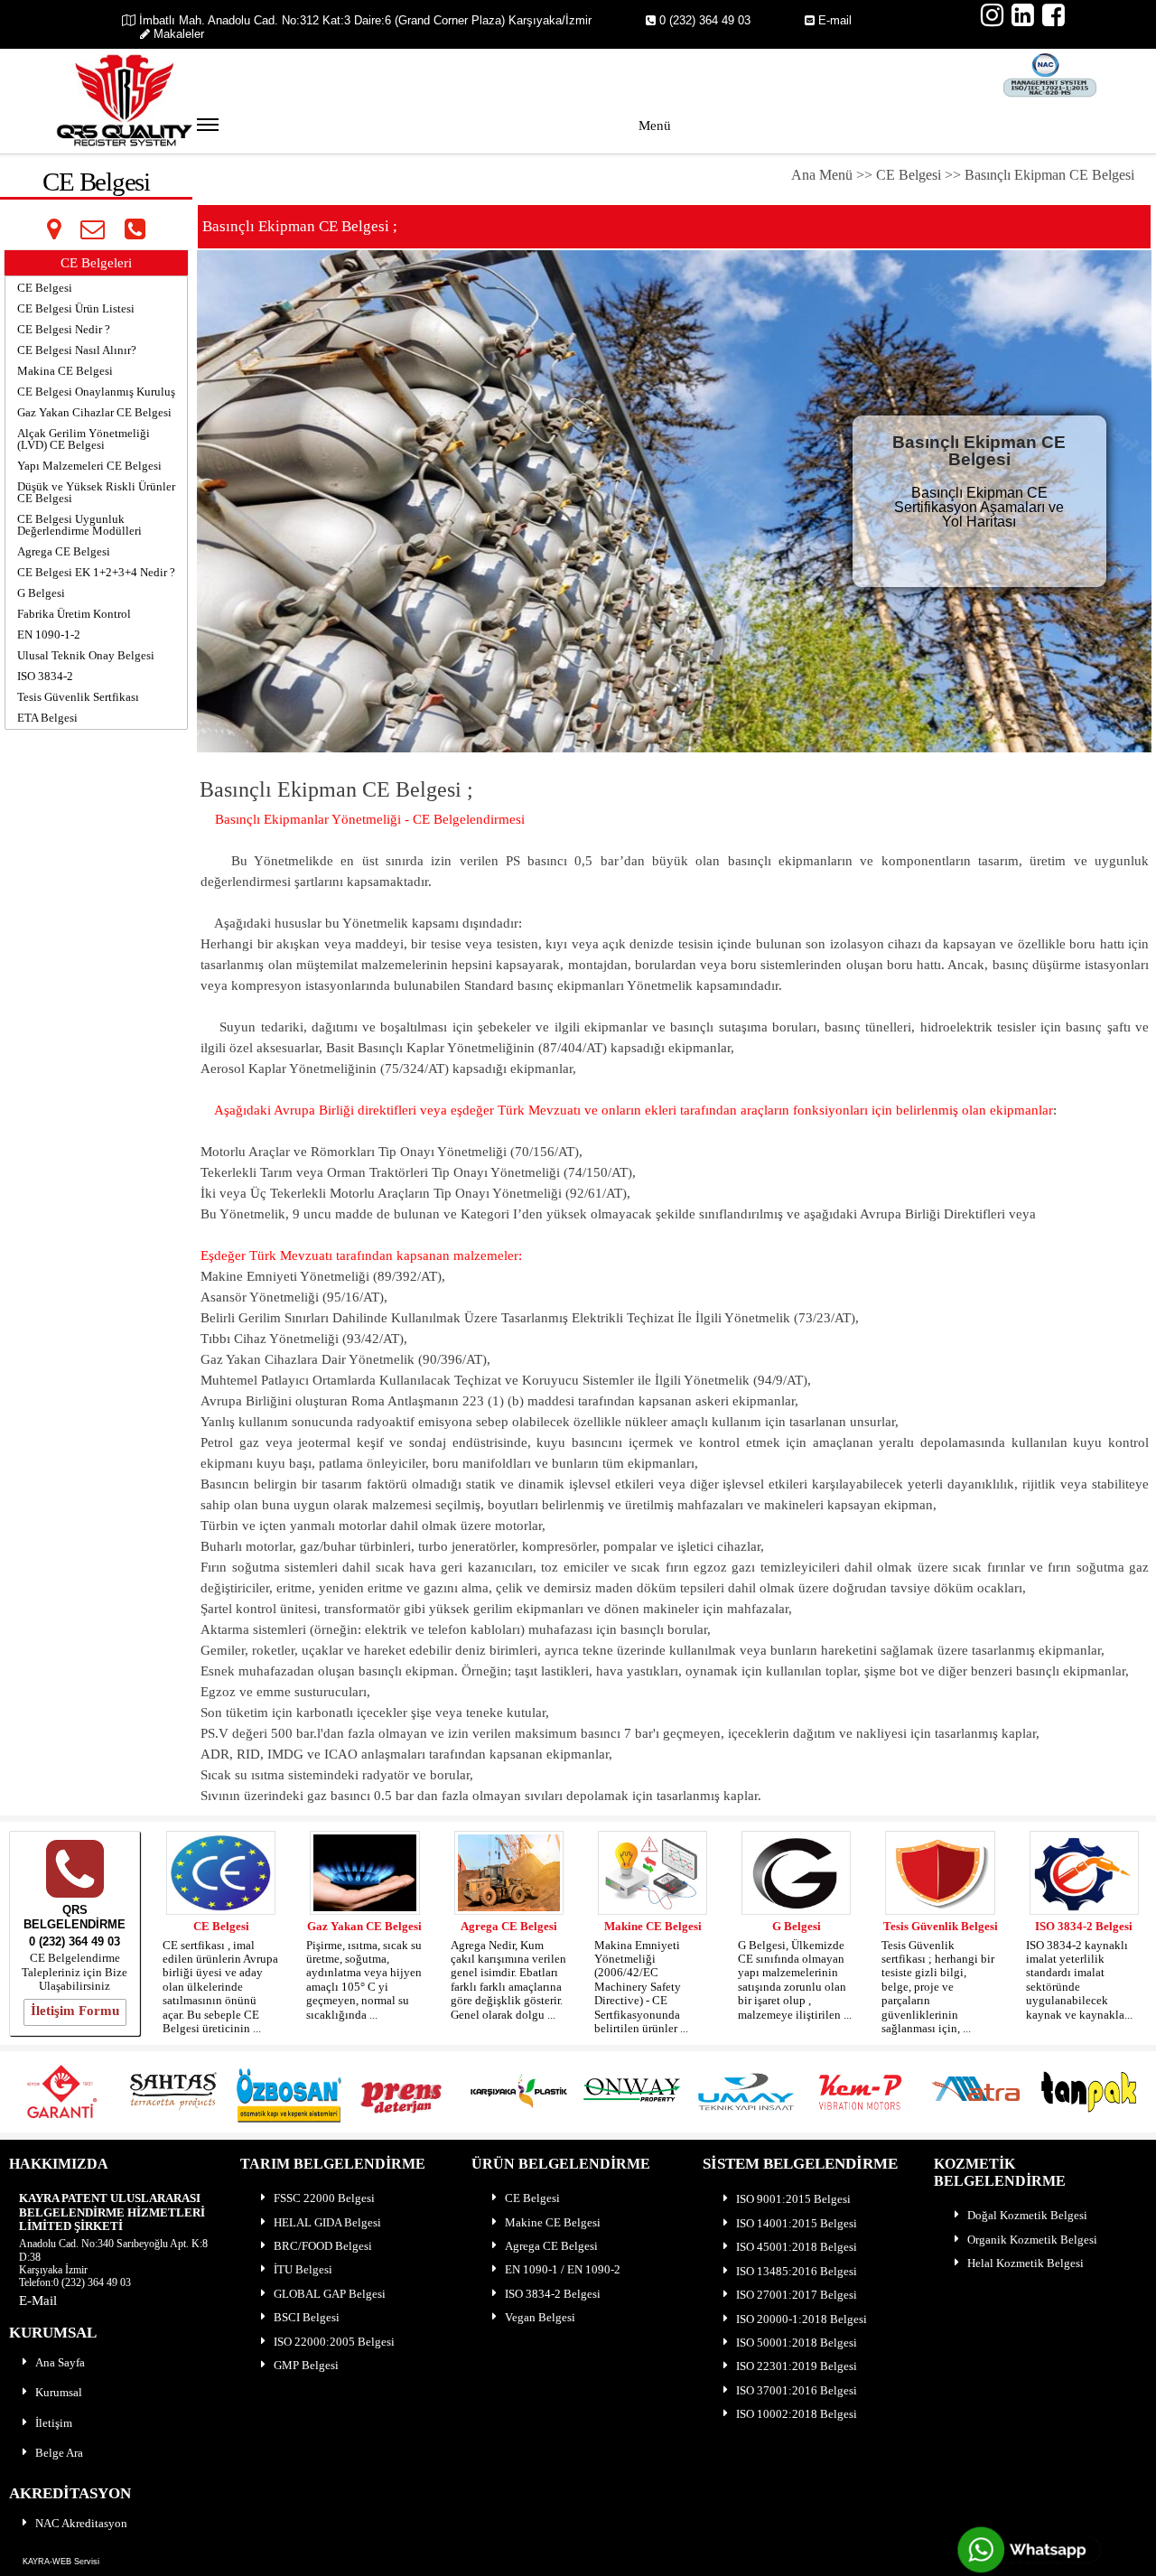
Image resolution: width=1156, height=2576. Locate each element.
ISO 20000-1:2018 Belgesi (802, 2319)
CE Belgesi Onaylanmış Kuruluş (96, 392)
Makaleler (179, 34)
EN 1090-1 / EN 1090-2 (563, 2269)
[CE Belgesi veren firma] (75, 1875)
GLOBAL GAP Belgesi (330, 2294)
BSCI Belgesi (307, 2317)
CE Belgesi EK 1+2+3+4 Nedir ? (96, 572)
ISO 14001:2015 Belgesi (797, 2223)
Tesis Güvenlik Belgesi (941, 1926)
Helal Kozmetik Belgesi (1025, 2263)
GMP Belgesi (306, 2365)
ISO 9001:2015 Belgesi (793, 2199)
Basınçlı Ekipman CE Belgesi (1049, 175)
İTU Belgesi (303, 2269)
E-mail (835, 20)
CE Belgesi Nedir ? (64, 329)
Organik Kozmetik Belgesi (1032, 2240)
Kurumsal (59, 2392)
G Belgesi (41, 593)
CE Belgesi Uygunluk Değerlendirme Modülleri (79, 525)
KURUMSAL (53, 2333)
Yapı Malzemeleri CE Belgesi (89, 466)
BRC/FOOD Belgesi (323, 2246)
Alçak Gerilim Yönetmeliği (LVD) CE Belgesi (84, 439)
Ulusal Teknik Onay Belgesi (86, 655)
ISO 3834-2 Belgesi (1084, 1926)
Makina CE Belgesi (65, 371)
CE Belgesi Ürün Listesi (76, 308)
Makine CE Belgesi (653, 1926)
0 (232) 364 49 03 (705, 20)
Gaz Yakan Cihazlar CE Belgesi (94, 412)
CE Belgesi (909, 175)
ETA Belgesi (47, 718)
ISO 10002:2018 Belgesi (797, 2414)
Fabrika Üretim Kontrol (74, 614)
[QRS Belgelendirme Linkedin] (1023, 15)
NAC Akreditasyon (81, 2523)
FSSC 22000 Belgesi (324, 2198)
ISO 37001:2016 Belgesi (797, 2390)
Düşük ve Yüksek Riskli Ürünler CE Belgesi (96, 492)
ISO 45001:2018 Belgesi (797, 2247)
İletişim (54, 2423)
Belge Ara (59, 2453)
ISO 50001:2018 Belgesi (797, 2343)
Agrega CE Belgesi (64, 551)
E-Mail (38, 2301)
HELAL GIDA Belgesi (327, 2222)
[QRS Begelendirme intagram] (993, 15)
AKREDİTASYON (70, 2493)
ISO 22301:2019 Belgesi (797, 2366)
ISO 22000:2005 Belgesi (334, 2342)
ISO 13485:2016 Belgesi (797, 2271)
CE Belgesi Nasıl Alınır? (77, 350)
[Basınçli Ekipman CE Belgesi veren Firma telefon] (135, 229)
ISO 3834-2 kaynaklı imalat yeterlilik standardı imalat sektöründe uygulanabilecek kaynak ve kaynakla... (1079, 1980)
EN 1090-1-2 (49, 635)
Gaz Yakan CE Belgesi (364, 1926)
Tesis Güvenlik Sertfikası (78, 697)
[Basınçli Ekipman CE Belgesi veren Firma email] (92, 229)
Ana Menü (824, 175)
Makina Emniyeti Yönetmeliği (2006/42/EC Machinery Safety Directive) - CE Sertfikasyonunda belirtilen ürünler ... (641, 1987)
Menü (655, 126)
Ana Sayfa (60, 2362)
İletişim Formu (75, 2011)
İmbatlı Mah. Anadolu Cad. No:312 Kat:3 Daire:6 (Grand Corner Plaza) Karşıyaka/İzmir (364, 20)
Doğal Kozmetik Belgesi (1027, 2215)
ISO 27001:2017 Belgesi (797, 2295)
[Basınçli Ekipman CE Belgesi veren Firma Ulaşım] (54, 229)
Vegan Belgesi (540, 2317)
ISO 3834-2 (45, 676)
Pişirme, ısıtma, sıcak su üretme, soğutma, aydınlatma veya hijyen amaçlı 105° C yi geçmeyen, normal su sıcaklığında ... (364, 1980)
